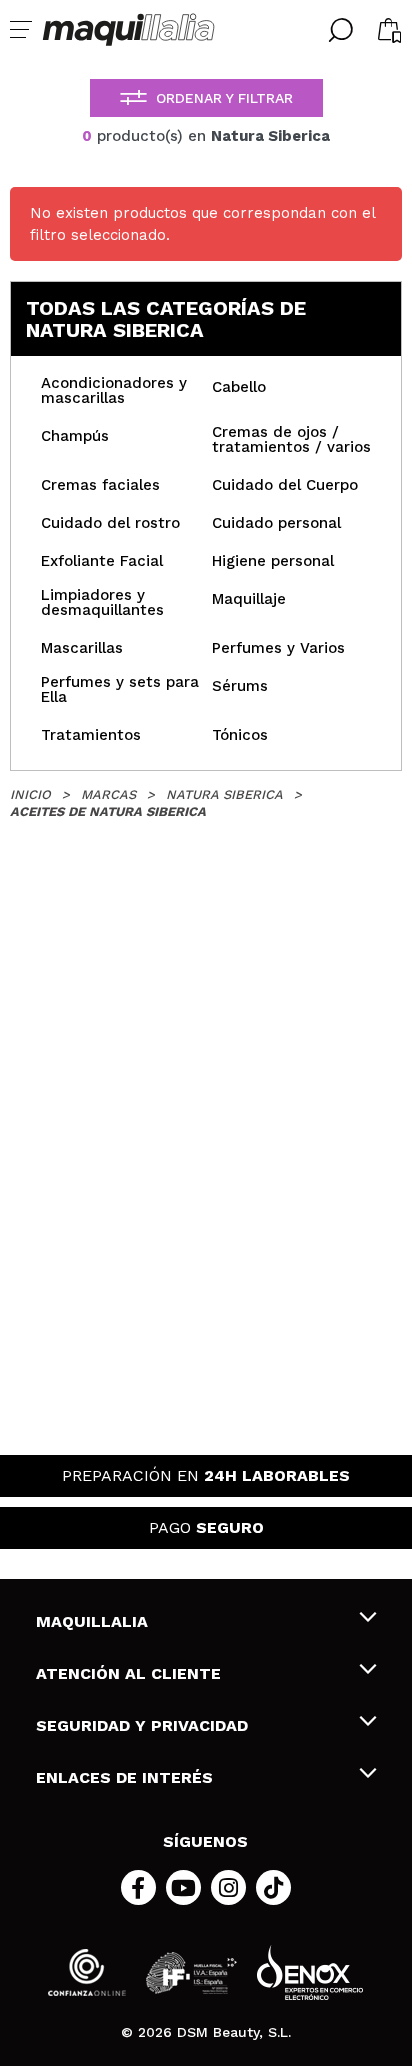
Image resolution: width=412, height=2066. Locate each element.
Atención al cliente (128, 1673)
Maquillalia (92, 1621)
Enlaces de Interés (124, 1777)
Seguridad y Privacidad (142, 1725)
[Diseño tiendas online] (310, 1972)
